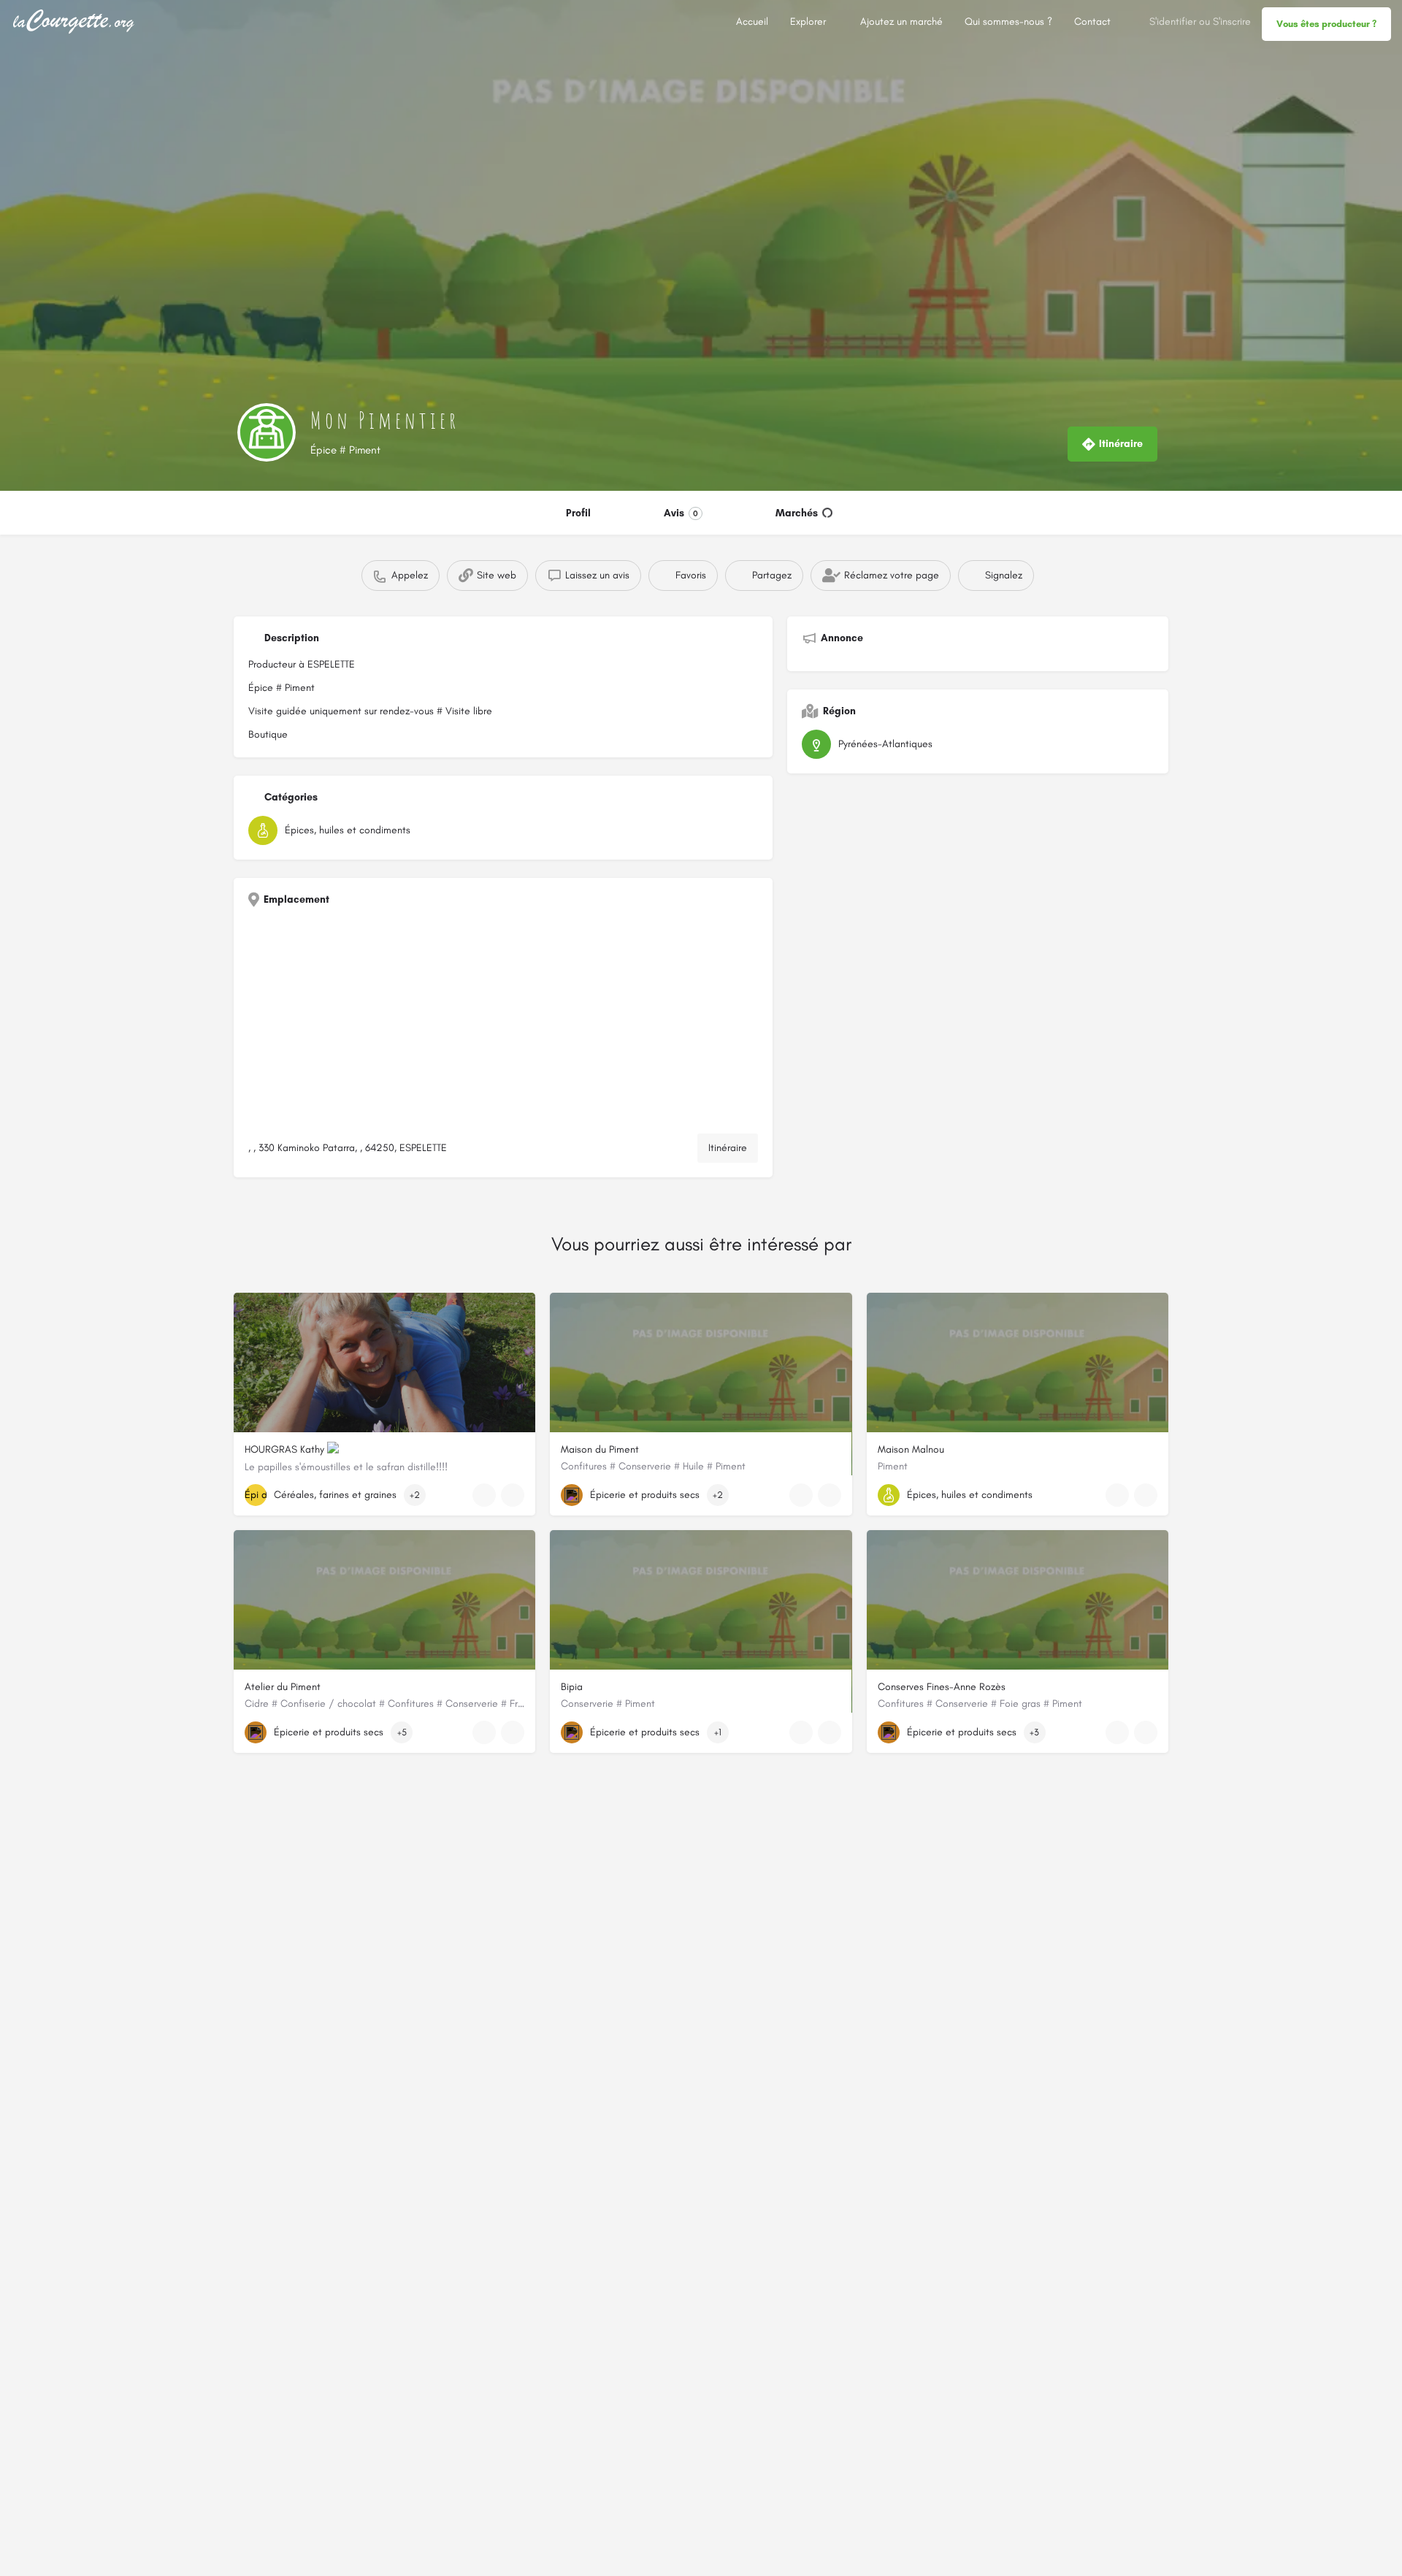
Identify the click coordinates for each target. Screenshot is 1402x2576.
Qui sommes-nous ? (1008, 22)
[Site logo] (76, 21)
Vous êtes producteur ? (1326, 24)
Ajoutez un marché (901, 22)
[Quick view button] (484, 1495)
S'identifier (1173, 22)
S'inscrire (1232, 22)
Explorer (808, 22)
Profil (578, 513)
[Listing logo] (267, 432)
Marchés (797, 513)
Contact (1092, 22)
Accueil (752, 22)
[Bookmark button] (513, 1495)
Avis (681, 513)
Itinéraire (728, 1148)
